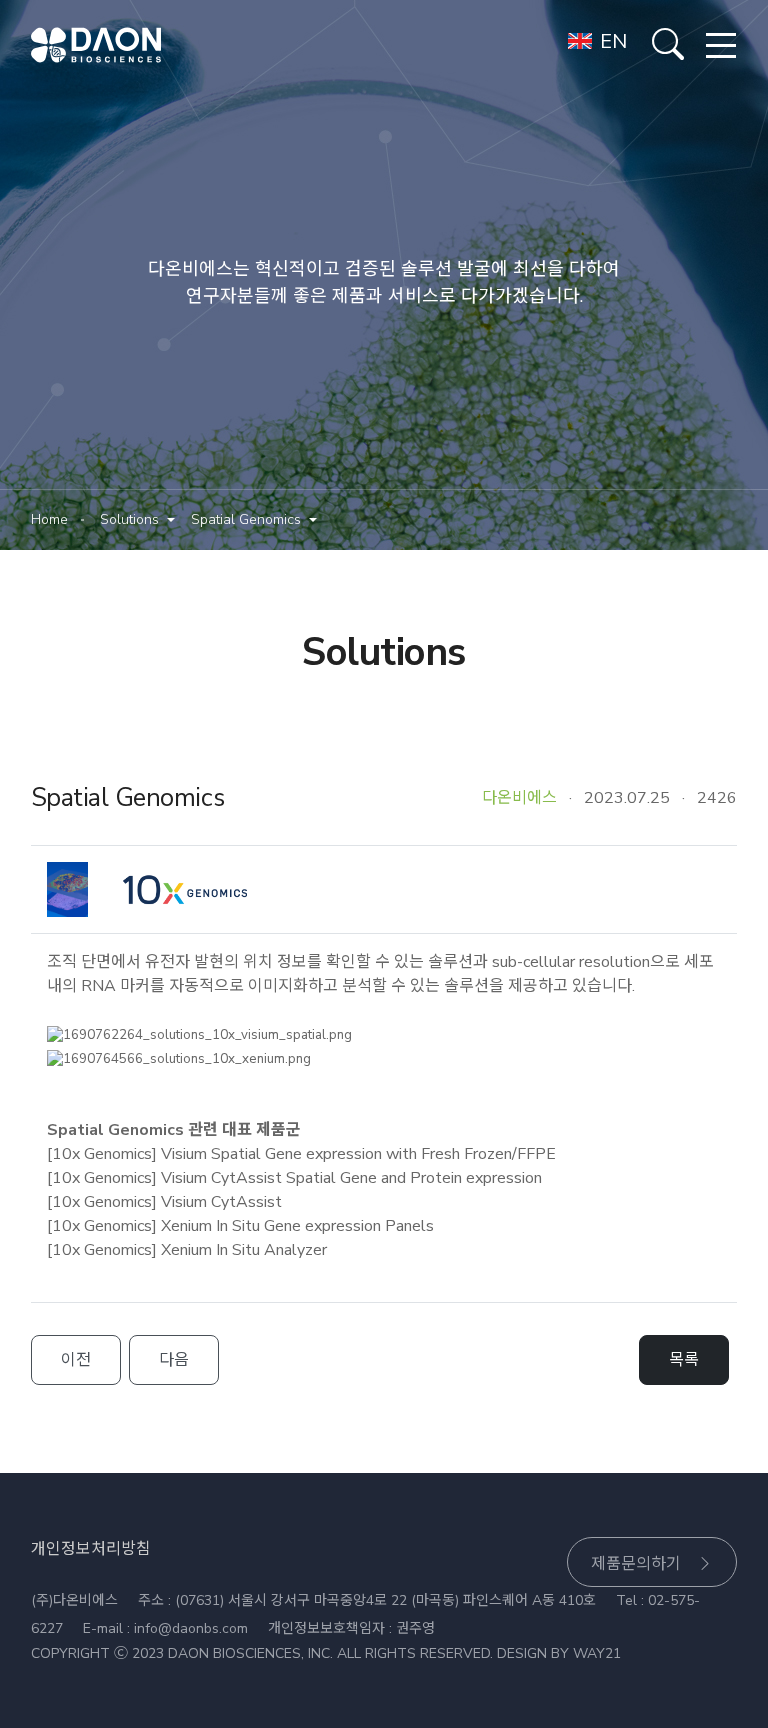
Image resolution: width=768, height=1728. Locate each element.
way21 (597, 1653)
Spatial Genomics (246, 519)
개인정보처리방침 (91, 1549)
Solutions (129, 519)
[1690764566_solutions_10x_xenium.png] (179, 1060)
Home (49, 519)
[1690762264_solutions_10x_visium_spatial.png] (199, 1036)
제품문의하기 (636, 1564)
